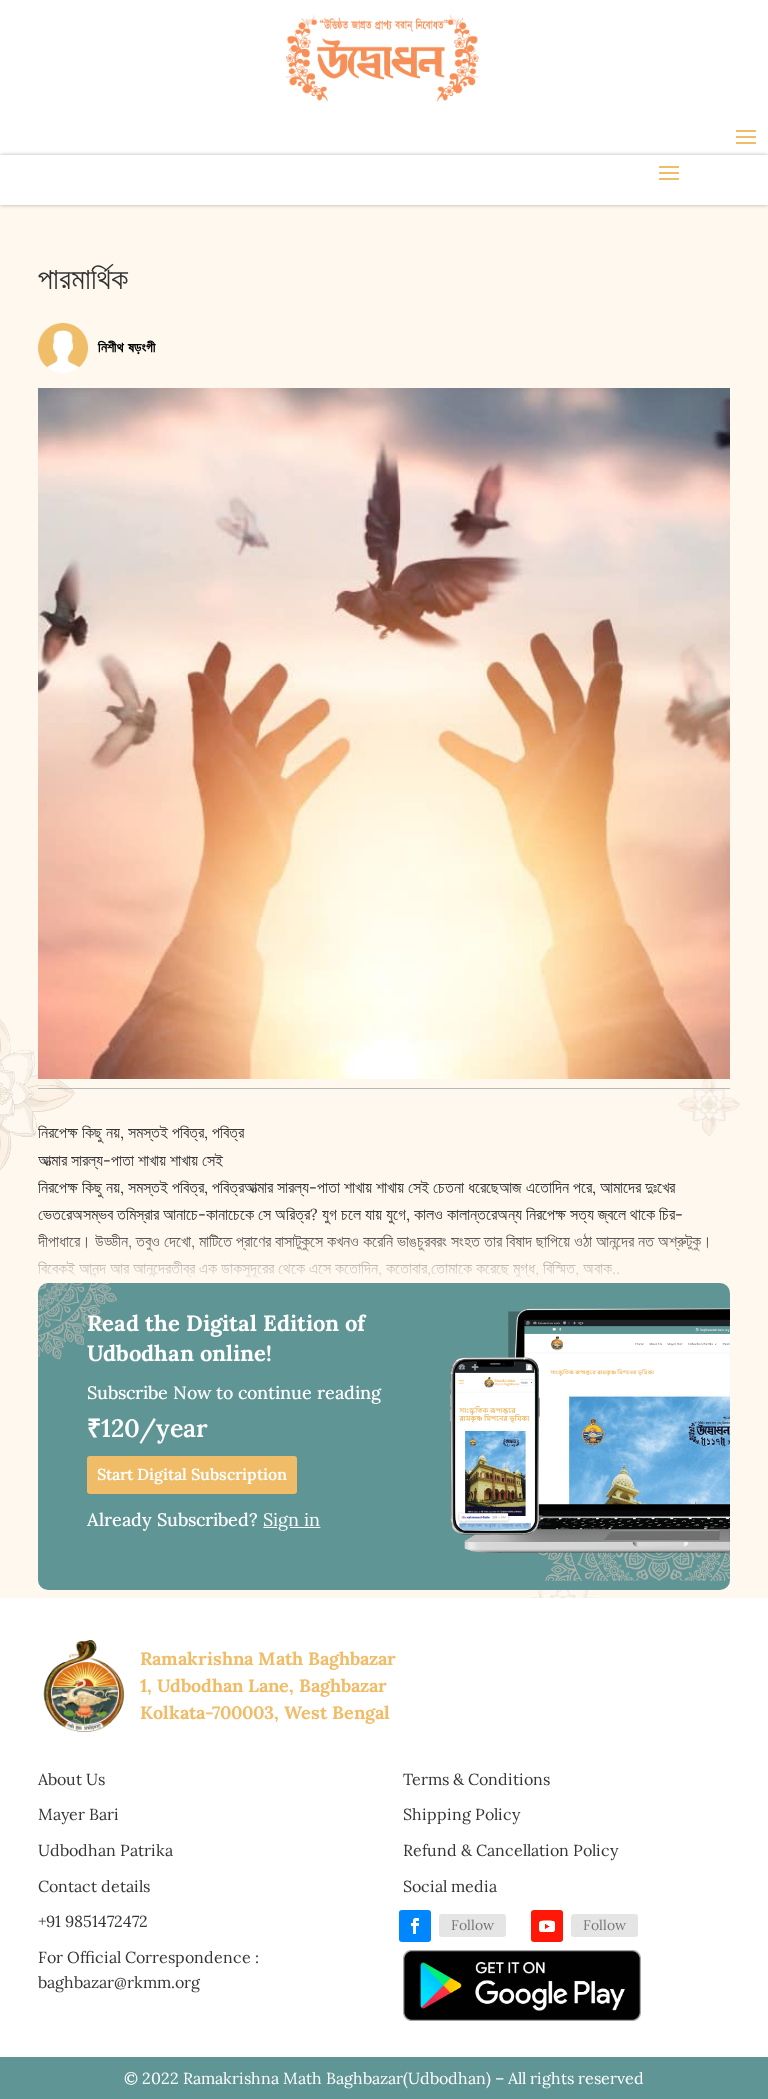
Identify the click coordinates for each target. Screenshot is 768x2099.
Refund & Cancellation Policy (510, 1850)
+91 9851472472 (93, 1921)
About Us (71, 1779)
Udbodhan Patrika (105, 1850)
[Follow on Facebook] (415, 1926)
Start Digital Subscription (192, 1474)
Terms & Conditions (476, 1779)
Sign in (291, 1519)
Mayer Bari (78, 1814)
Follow (472, 1925)
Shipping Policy (461, 1814)
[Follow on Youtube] (547, 1926)
